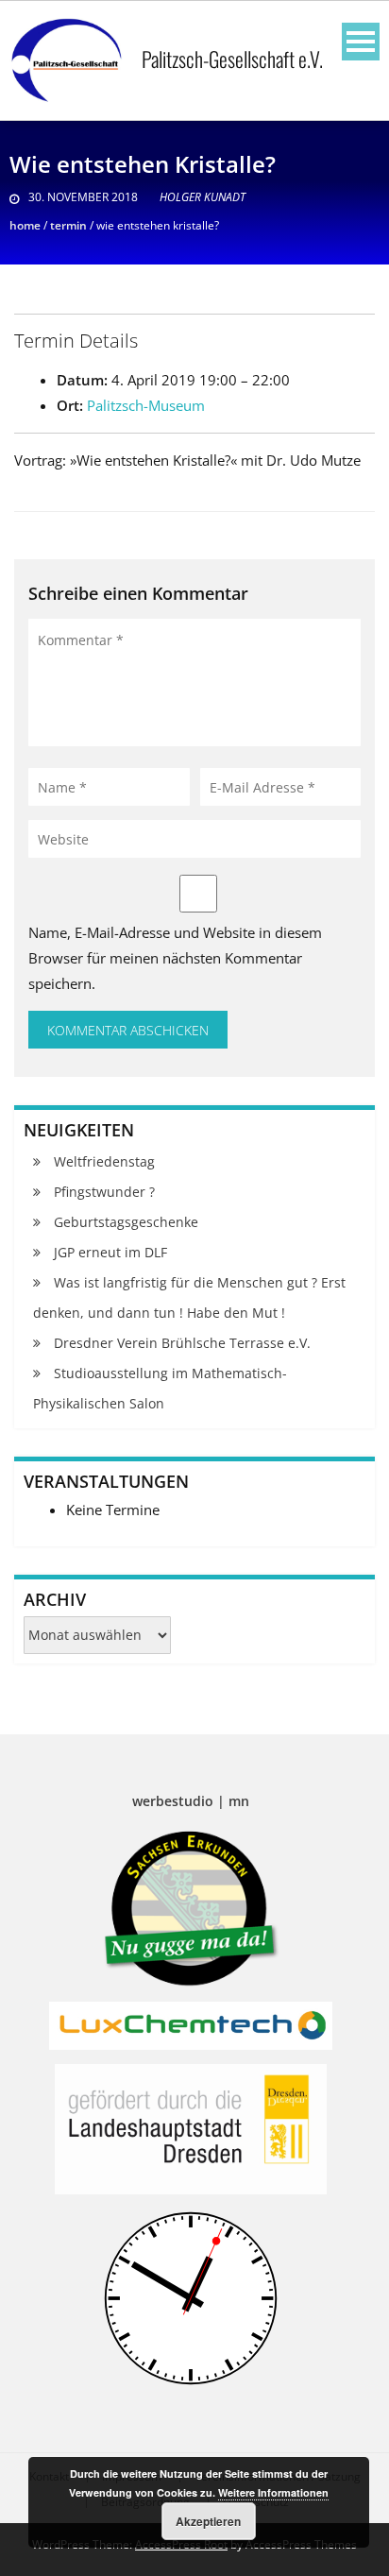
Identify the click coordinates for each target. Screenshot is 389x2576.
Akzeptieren (208, 2521)
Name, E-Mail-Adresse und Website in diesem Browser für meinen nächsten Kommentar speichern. (175, 958)
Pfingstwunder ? (104, 1192)
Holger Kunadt (203, 197)
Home (25, 225)
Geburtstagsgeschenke (126, 1222)
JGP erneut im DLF (110, 1252)
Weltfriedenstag (104, 1161)
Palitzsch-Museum (146, 405)
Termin (68, 225)
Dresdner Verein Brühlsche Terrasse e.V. (182, 1343)
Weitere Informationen (273, 2492)
